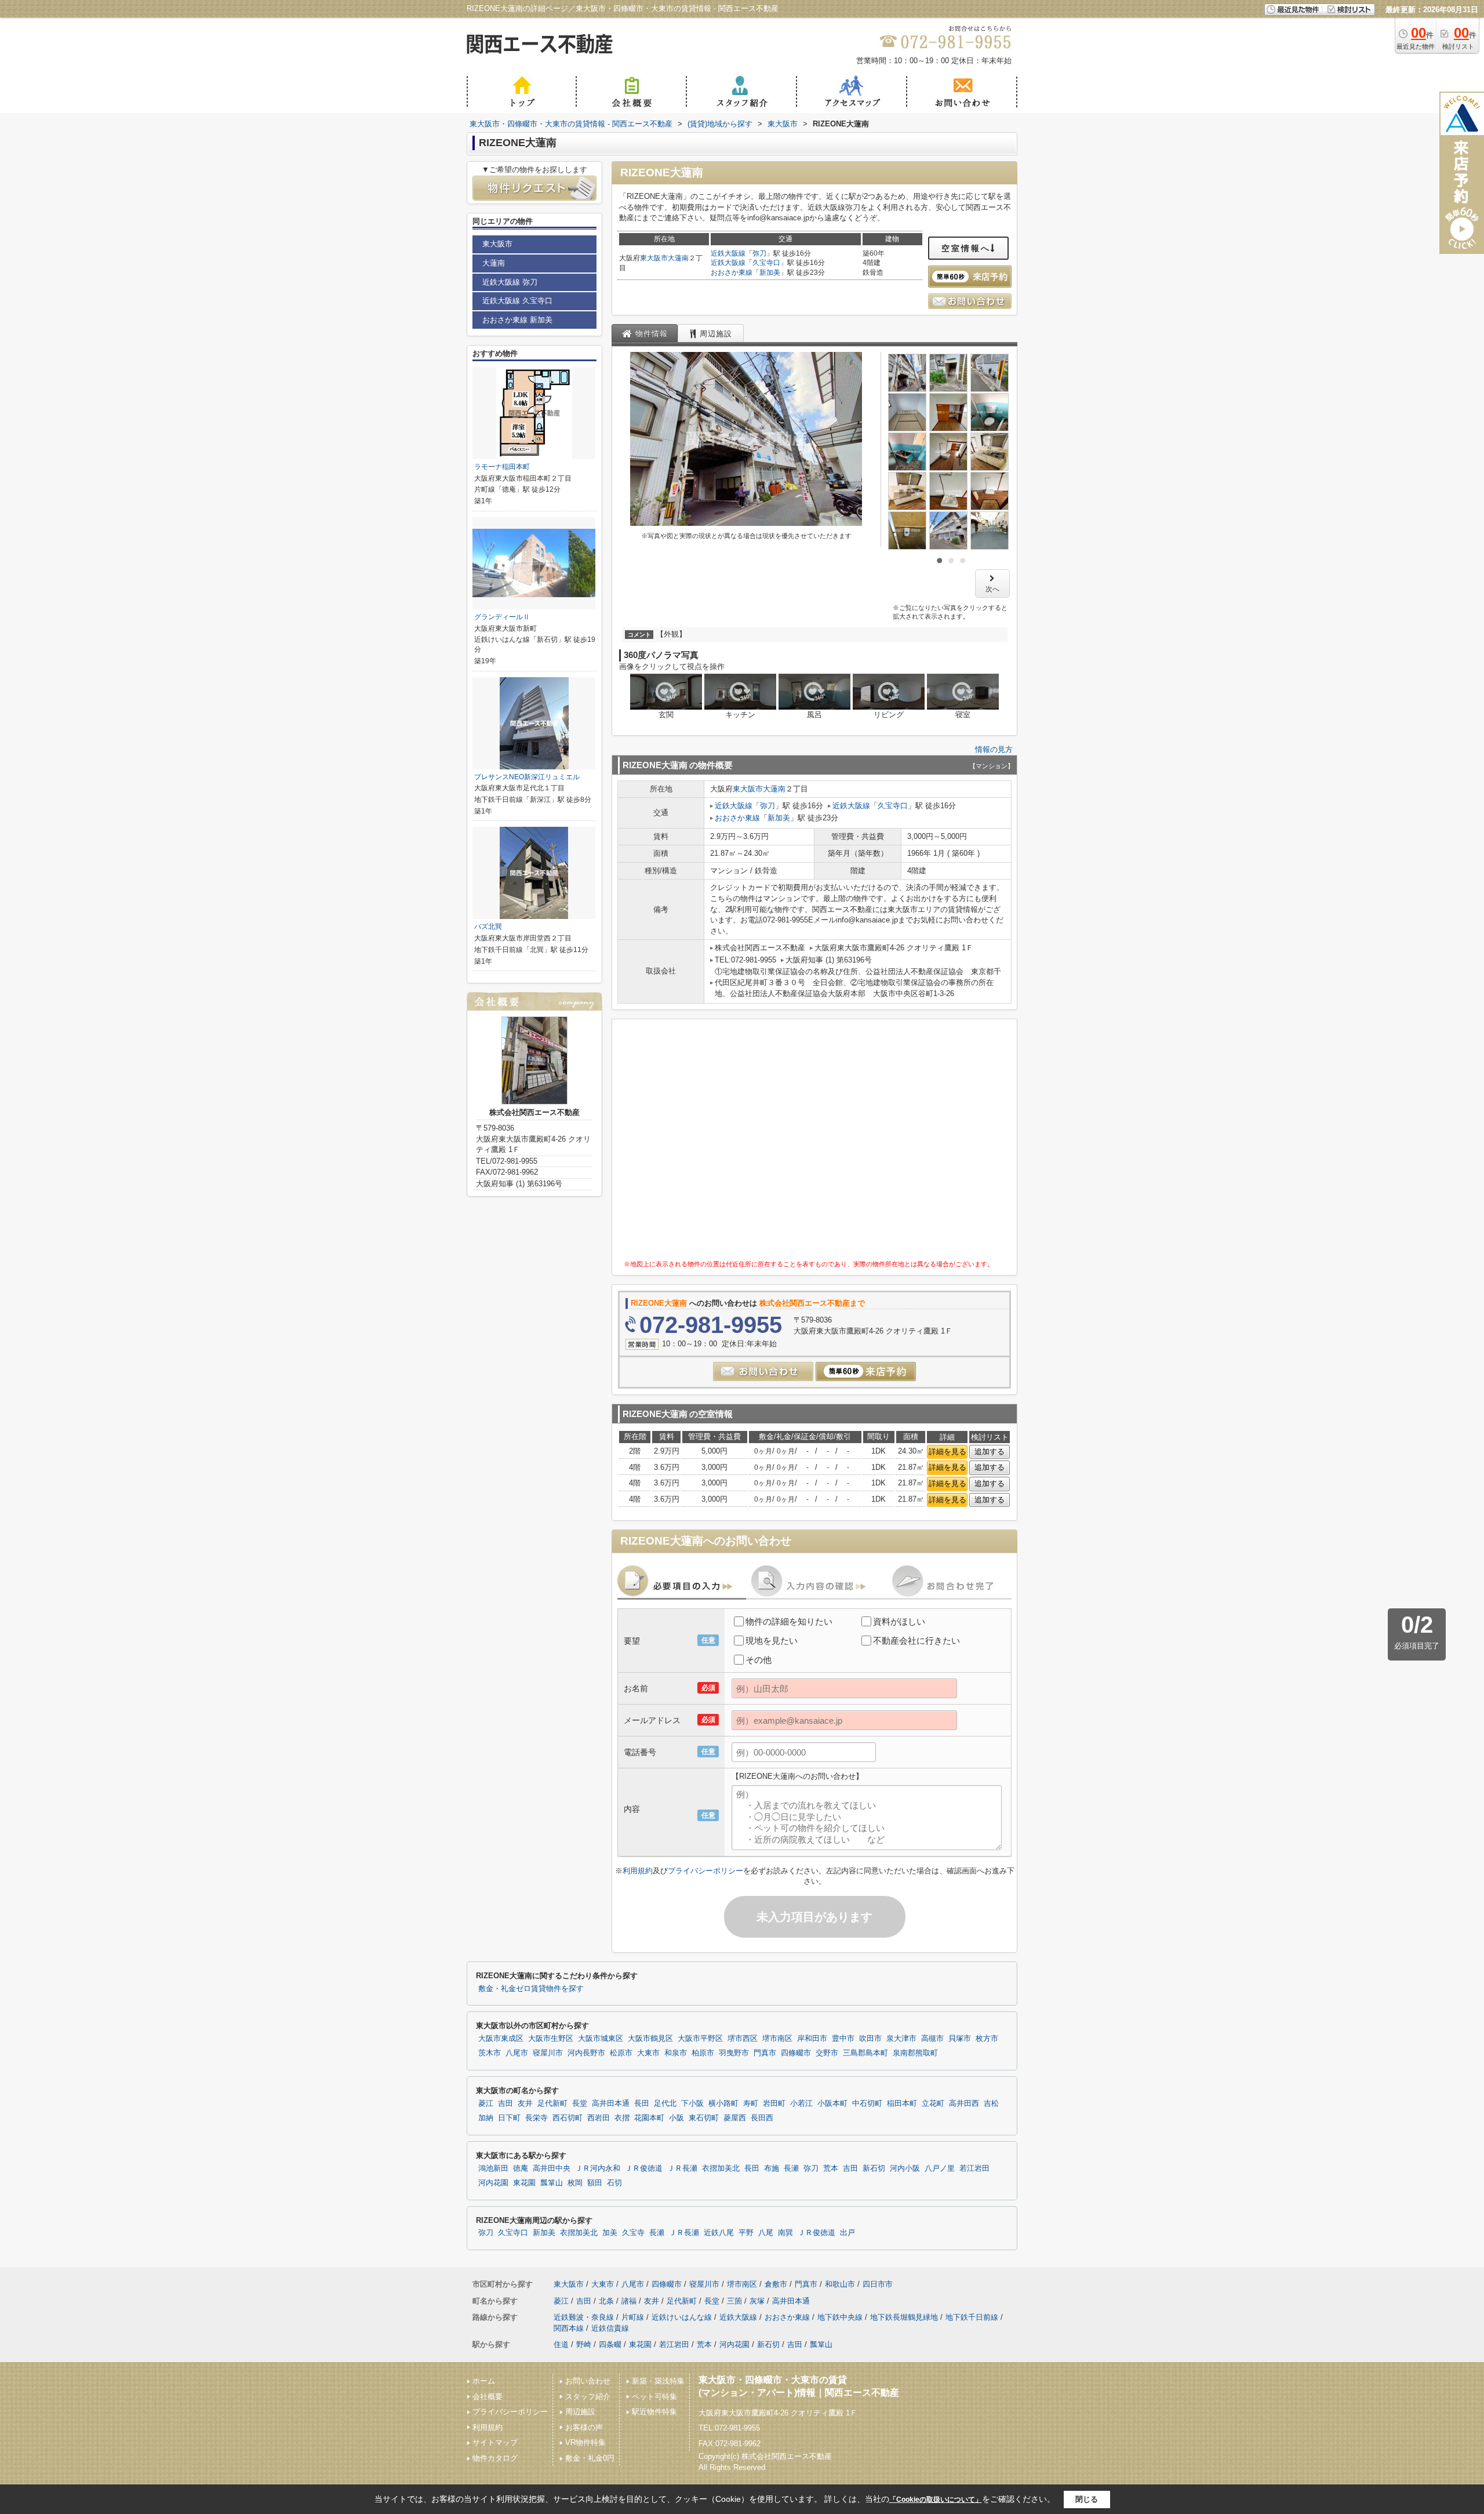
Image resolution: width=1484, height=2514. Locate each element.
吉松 (991, 2104)
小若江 (801, 2104)
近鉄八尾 (719, 2233)
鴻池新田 (493, 2168)
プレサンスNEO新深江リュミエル (527, 777)
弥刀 (759, 253)
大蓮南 (678, 258)
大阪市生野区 (551, 2039)
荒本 (831, 2168)
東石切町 (704, 2118)
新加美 (770, 273)
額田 (595, 2183)
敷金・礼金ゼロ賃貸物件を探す (531, 1989)
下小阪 (692, 2104)
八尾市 (517, 2053)
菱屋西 (735, 2118)
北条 (606, 2301)
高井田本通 (611, 2104)
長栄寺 (537, 2118)
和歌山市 (840, 2284)
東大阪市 (654, 258)
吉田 (505, 2104)
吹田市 (870, 2039)
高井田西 (964, 2104)
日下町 (509, 2118)
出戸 (848, 2233)
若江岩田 (974, 2168)
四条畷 (610, 2344)
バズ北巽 (488, 927)
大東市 (648, 2053)
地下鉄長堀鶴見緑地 (904, 2317)
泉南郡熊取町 (915, 2053)
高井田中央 (552, 2168)
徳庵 (521, 2168)
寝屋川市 (548, 2053)
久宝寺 (633, 2233)
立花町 (933, 2104)
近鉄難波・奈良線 (584, 2317)
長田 (642, 2104)
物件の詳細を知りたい (789, 1621)
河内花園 (493, 2183)
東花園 (524, 2183)
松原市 (621, 2053)
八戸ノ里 (940, 2168)
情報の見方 (994, 749)
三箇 (734, 2301)
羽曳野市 (734, 2053)
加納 (486, 2118)
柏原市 (703, 2053)
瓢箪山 (552, 2183)
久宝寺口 (766, 263)
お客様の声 (584, 2427)
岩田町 (774, 2104)
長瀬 (791, 2168)
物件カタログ (495, 2458)
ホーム (484, 2381)
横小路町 (723, 2104)
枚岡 (575, 2183)
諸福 (629, 2301)
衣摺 (622, 2118)
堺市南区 (777, 2039)
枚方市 (987, 2039)
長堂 (580, 2104)
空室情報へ (966, 248)
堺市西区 (743, 2039)
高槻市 (932, 2039)
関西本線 (569, 2328)
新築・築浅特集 (658, 2381)
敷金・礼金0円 (590, 2458)
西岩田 (599, 2118)
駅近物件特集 (654, 2412)
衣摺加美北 (721, 2168)
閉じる (1087, 2499)
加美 (610, 2233)
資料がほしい (899, 1621)
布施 (772, 2168)
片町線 (633, 2317)
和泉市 (676, 2053)
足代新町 (552, 2104)
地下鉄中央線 (840, 2317)
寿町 (751, 2104)
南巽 (785, 2233)
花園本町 (649, 2118)
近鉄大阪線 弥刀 (510, 282)
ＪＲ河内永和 (598, 2168)
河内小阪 (905, 2168)
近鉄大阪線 (728, 253)
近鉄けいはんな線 (682, 2317)
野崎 (584, 2344)
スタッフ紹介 (588, 2397)
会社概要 (488, 2397)
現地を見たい (772, 1641)
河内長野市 (586, 2053)
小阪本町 (832, 2104)
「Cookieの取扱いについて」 (936, 2500)
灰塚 (757, 2301)
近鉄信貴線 (610, 2328)
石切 (614, 2183)
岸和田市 (812, 2039)
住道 (561, 2344)
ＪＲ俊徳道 (644, 2168)
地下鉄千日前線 (972, 2317)
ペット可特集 (654, 2397)
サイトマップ (495, 2442)
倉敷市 (776, 2284)
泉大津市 (901, 2039)
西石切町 (568, 2118)
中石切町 (867, 2104)
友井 (525, 2104)
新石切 (874, 2168)
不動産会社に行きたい (916, 1641)
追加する (990, 1452)
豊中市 (843, 2039)
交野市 (827, 2053)
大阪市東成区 (501, 2039)
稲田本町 (902, 2104)
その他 (759, 1660)
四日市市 (878, 2284)
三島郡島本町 (865, 2053)
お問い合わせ (588, 2381)
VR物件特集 (585, 2442)
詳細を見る (947, 1452)
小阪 (676, 2118)
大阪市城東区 (601, 2039)
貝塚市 (960, 2039)
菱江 (486, 2104)
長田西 (762, 2118)
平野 (746, 2233)
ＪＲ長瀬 (682, 2168)
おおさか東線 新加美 (517, 320)
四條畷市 (796, 2053)
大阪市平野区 (700, 2039)
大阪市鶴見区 (650, 2039)
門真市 (765, 2053)
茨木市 (490, 2053)
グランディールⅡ (502, 617)
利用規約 (638, 1871)
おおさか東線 (732, 273)
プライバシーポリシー (705, 1871)
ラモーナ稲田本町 (502, 467)
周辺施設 (580, 2412)
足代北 (665, 2104)
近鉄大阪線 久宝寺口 (517, 301)
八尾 (766, 2233)
